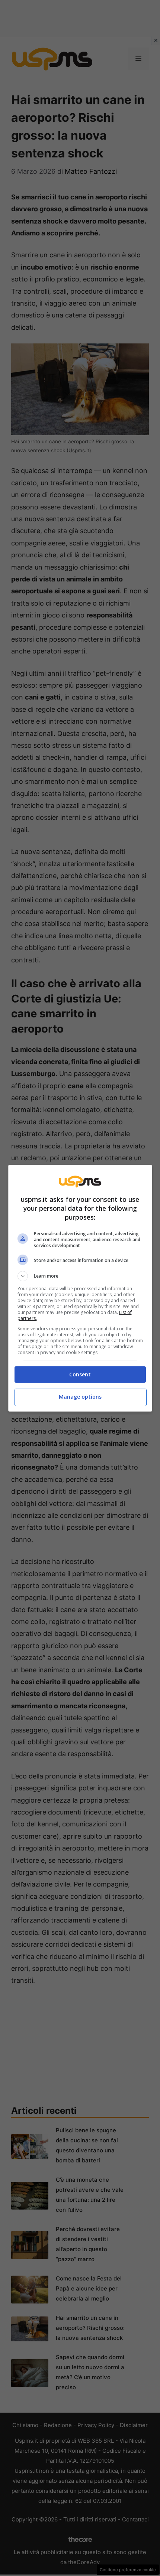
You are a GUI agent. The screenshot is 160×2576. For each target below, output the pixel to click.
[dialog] (80, 1288)
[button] (80, 1276)
